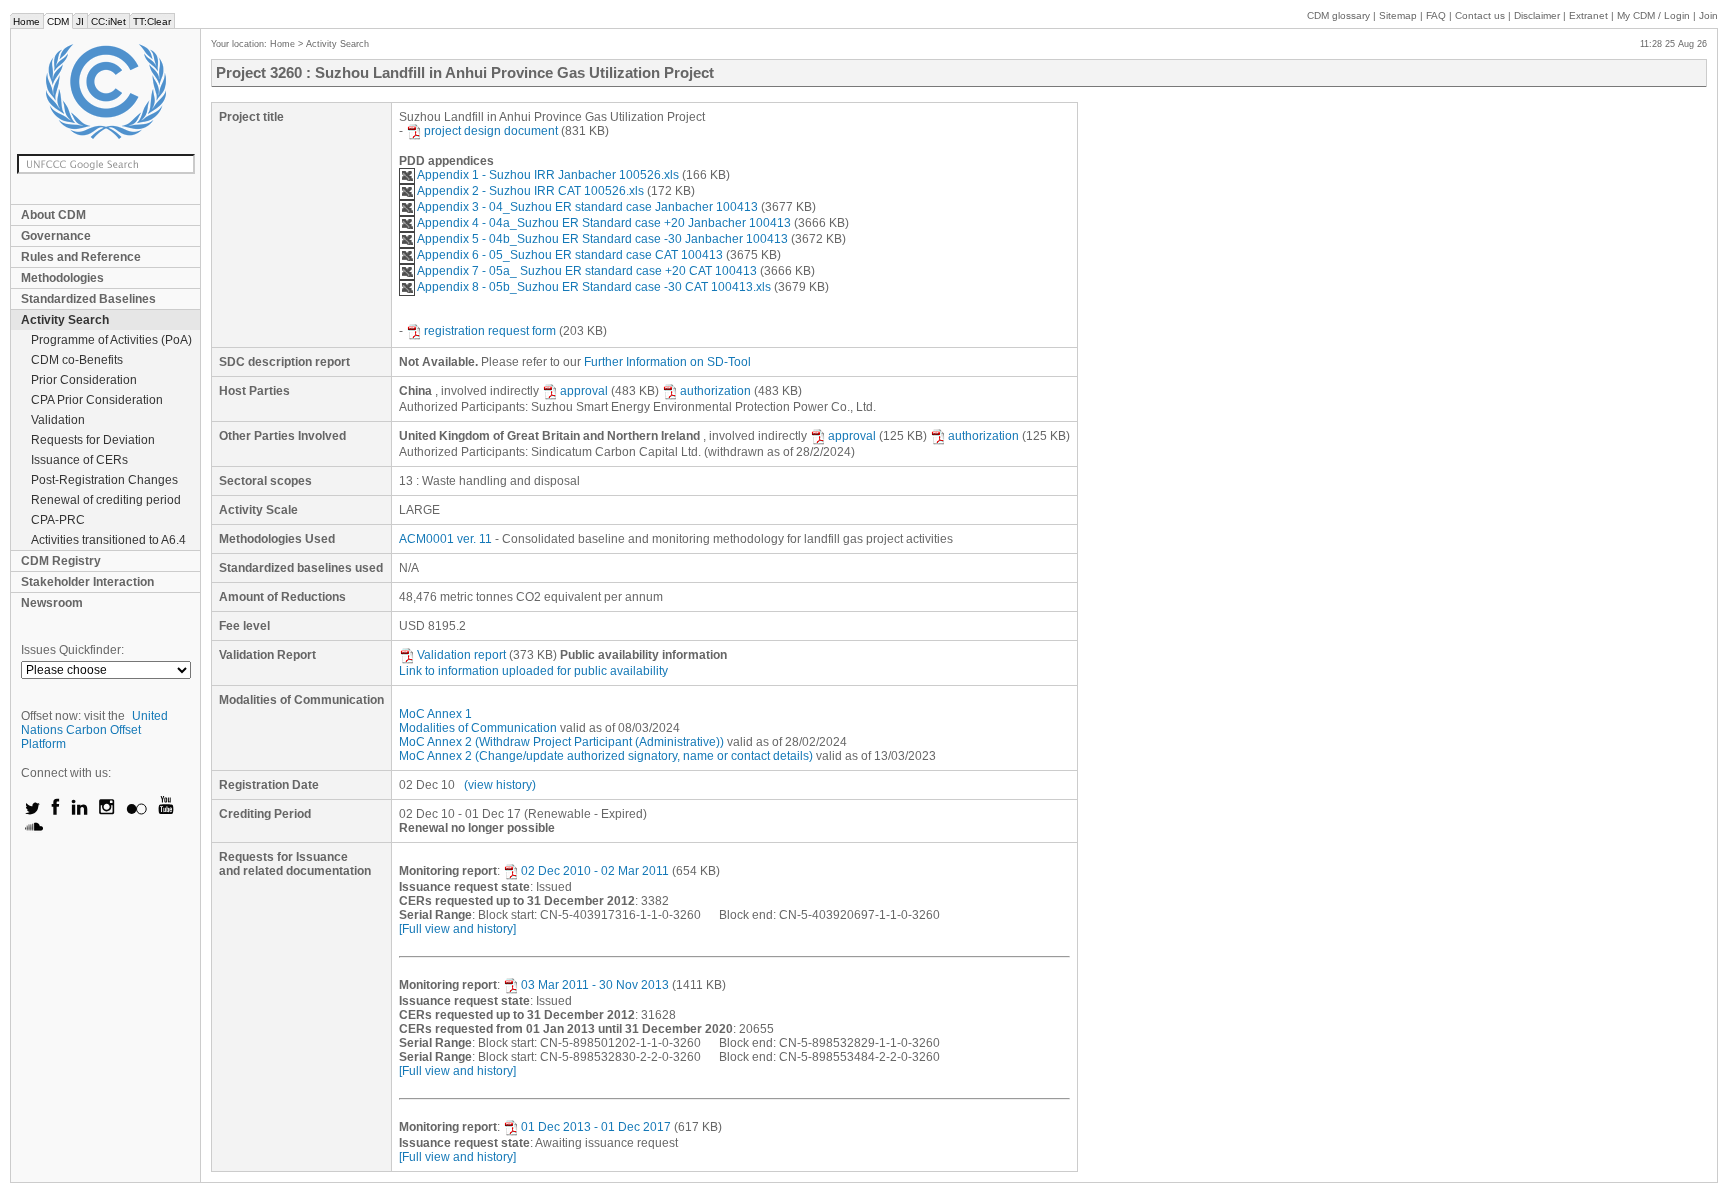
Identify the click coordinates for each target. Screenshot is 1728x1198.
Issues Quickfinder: (72, 650)
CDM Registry (61, 561)
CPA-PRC (58, 520)
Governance (56, 236)
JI (80, 21)
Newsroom (52, 603)
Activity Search (65, 320)
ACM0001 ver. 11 (445, 539)
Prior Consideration (84, 380)
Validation (58, 420)
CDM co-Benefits (77, 360)
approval (584, 391)
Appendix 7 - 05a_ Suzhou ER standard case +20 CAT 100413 (587, 271)
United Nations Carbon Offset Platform (94, 730)
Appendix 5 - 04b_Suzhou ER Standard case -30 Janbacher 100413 (602, 239)
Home (26, 21)
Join (1708, 15)
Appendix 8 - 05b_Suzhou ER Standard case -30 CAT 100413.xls (594, 287)
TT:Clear (152, 21)
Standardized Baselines (88, 299)
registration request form (490, 331)
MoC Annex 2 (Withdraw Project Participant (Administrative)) (561, 742)
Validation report (461, 655)
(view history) (500, 785)
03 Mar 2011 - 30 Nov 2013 (595, 985)
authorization (715, 391)
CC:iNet (108, 21)
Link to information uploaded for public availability (533, 671)
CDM (58, 21)
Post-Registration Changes (104, 480)
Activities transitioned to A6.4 (108, 540)
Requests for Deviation (93, 440)
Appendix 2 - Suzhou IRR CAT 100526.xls (530, 191)
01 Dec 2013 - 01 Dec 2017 (596, 1127)
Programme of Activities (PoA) (111, 340)
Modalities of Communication (478, 728)
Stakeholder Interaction (87, 582)
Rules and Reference (81, 257)
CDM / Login (1655, 15)
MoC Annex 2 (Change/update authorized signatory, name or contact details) (606, 756)
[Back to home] (105, 91)
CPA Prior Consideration (97, 400)
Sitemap (1398, 15)
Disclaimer (1537, 15)
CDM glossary (1338, 15)
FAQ (1436, 15)
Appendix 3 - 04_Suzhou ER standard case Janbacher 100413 (587, 207)
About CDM (53, 215)
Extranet (1588, 15)
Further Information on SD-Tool (667, 362)
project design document (491, 131)
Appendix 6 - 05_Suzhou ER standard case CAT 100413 (570, 255)
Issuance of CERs (79, 460)
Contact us (1480, 15)
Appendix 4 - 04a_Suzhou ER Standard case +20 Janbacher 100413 (604, 223)
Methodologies (62, 278)
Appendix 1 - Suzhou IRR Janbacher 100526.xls (548, 175)
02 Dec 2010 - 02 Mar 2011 (595, 871)
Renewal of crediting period (106, 500)
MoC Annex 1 (435, 714)
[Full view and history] (457, 929)
